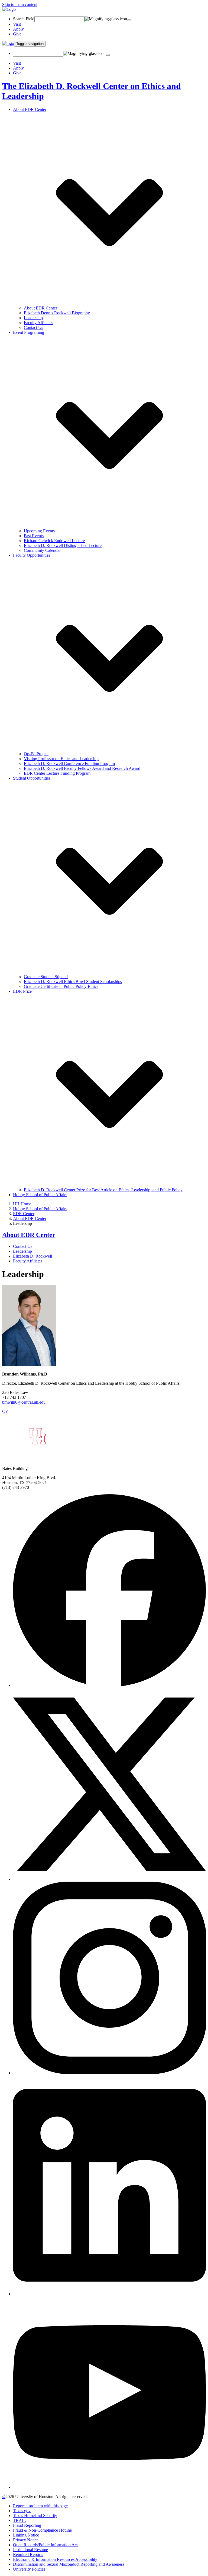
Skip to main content (20, 4)
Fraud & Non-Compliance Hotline (42, 2530)
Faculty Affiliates (38, 323)
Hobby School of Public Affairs (40, 1195)
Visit (17, 24)
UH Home (22, 1204)
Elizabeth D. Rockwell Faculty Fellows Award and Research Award (82, 768)
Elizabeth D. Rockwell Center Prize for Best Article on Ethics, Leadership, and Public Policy (103, 1190)
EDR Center (24, 1214)
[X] (109, 1879)
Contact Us (33, 327)
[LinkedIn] (109, 2294)
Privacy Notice (26, 2540)
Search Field (24, 19)
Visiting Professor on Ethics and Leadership (61, 759)
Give (17, 34)
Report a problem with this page (40, 2506)
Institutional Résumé (30, 2550)
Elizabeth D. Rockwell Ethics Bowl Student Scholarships (73, 982)
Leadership (33, 318)
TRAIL (19, 2520)
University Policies (29, 2569)
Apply (18, 29)
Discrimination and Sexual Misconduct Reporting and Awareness (69, 2564)
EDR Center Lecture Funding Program (57, 773)
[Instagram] (109, 2073)
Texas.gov (22, 2511)
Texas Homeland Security (35, 2516)
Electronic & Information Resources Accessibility (55, 2559)
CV (5, 1411)
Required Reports (28, 2554)
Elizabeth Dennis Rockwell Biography (57, 313)
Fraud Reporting (27, 2525)
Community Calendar (42, 550)
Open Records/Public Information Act (45, 2545)
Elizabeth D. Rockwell (32, 1256)
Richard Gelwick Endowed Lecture (54, 541)
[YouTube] (109, 2487)
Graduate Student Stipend (46, 977)
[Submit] (129, 20)
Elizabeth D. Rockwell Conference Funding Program (69, 763)
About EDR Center (40, 308)
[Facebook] (109, 1685)
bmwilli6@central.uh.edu (24, 1402)
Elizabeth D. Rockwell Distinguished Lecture (63, 545)
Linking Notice (26, 2535)
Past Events (34, 536)
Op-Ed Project (36, 754)
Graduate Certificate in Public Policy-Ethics (61, 986)
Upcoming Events (39, 531)
